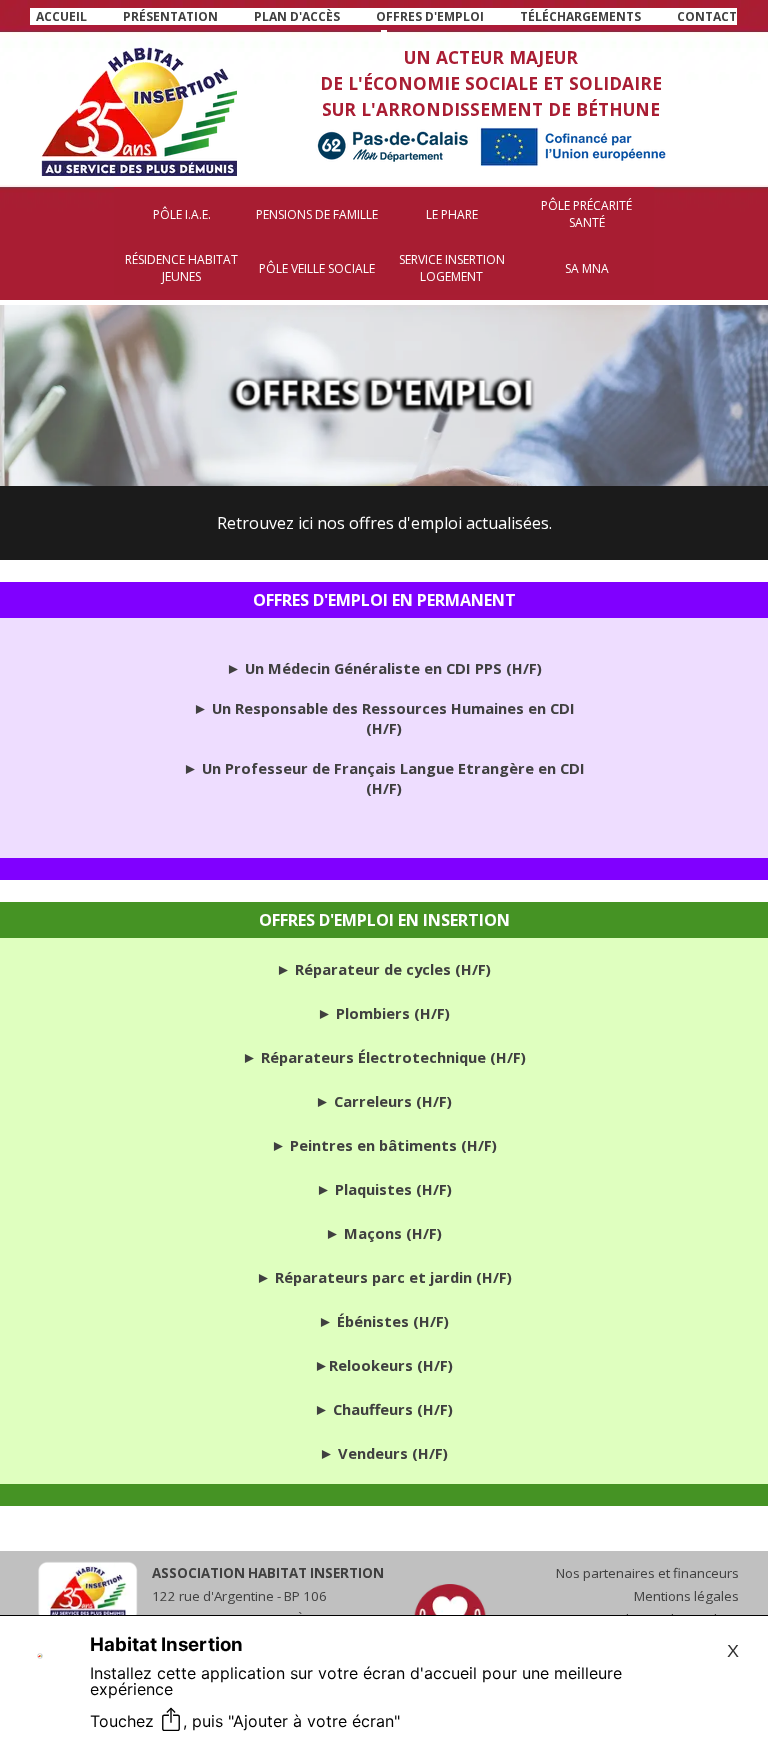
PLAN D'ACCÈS (297, 16)
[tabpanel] (383, 26)
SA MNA (587, 268)
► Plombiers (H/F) (383, 1013)
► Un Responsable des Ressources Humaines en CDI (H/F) (384, 718)
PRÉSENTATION (170, 16)
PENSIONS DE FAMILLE (317, 214)
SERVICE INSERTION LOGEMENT (452, 268)
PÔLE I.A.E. (182, 214)
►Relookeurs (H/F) (383, 1365)
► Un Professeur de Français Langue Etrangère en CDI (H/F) (384, 778)
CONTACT (707, 16)
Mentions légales (686, 1596)
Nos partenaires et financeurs (647, 1573)
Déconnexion (383, 1525)
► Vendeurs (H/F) (383, 1453)
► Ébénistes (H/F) (383, 1321)
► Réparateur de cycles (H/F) (383, 969)
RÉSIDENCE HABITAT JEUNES (181, 268)
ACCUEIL (61, 16)
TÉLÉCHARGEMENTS (580, 16)
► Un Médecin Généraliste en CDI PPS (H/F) (384, 668)
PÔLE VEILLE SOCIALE (317, 268)
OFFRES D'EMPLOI (430, 16)
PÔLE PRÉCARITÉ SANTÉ (586, 214)
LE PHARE (452, 214)
